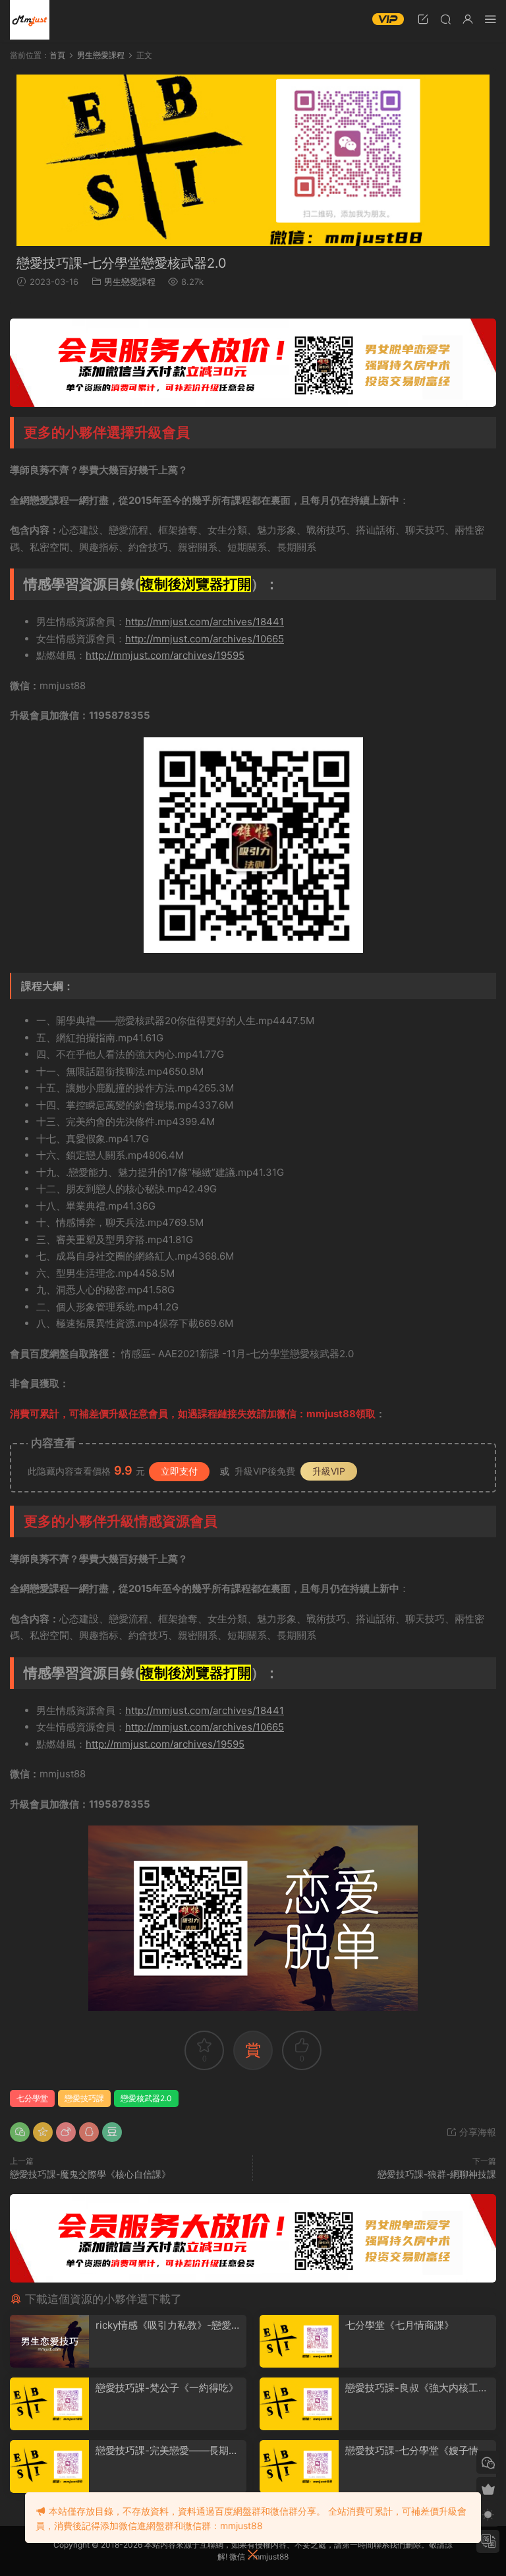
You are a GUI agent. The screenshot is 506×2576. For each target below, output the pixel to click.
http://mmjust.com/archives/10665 (205, 639)
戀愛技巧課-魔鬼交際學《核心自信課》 (90, 2174)
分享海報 (476, 2132)
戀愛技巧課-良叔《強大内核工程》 (412, 2388)
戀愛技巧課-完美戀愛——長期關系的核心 (167, 2451)
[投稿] (423, 19)
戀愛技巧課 (84, 2098)
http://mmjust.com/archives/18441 (205, 622)
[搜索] (445, 19)
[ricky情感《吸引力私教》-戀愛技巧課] (49, 2341)
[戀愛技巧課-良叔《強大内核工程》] (299, 2404)
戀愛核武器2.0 (146, 2098)
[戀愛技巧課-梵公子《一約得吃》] (49, 2404)
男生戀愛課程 (130, 282)
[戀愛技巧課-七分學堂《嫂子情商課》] (299, 2467)
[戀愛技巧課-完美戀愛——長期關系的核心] (49, 2467)
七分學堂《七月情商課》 (400, 2325)
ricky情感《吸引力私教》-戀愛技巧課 (168, 2325)
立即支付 (179, 1471)
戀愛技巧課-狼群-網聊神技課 (437, 2174)
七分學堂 (32, 2098)
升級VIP (329, 1471)
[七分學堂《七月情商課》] (299, 2341)
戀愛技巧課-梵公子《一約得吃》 (167, 2388)
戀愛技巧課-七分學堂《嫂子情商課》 (417, 2451)
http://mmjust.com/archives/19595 (165, 655)
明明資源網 (30, 20)
